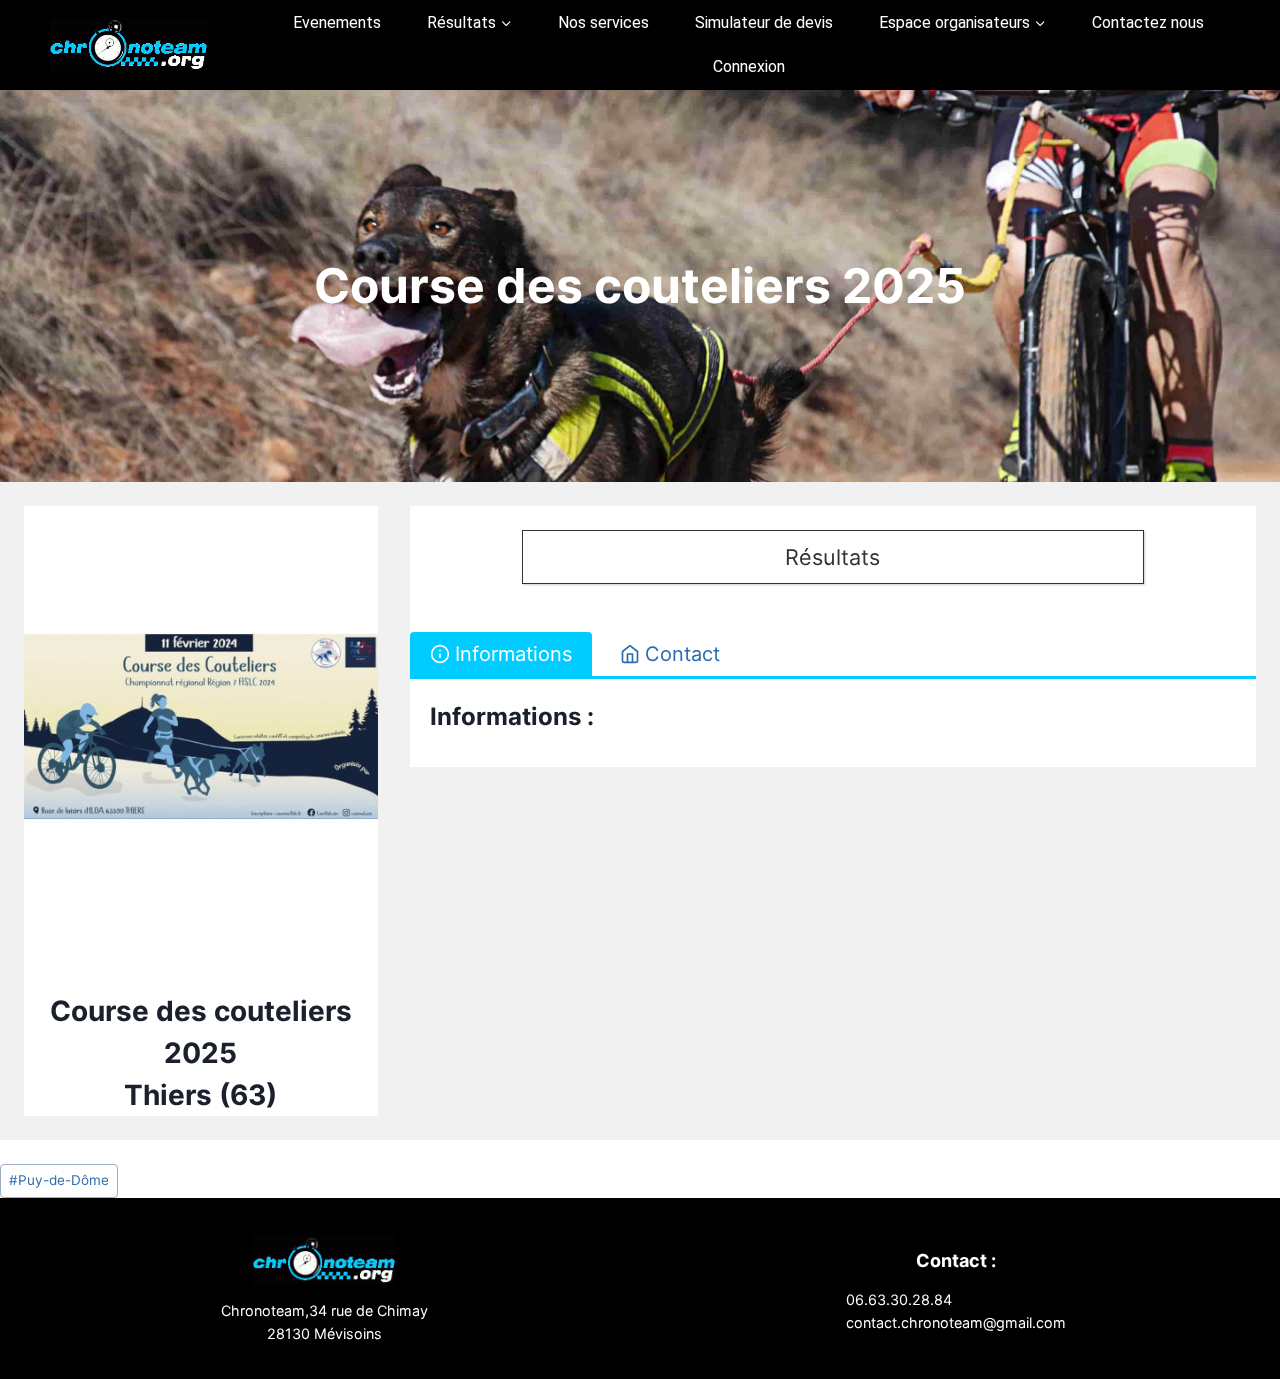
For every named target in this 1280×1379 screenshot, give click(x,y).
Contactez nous (1148, 22)
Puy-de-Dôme (59, 1180)
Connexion (749, 66)
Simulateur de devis (764, 22)
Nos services (603, 22)
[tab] (501, 654)
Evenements (337, 22)
